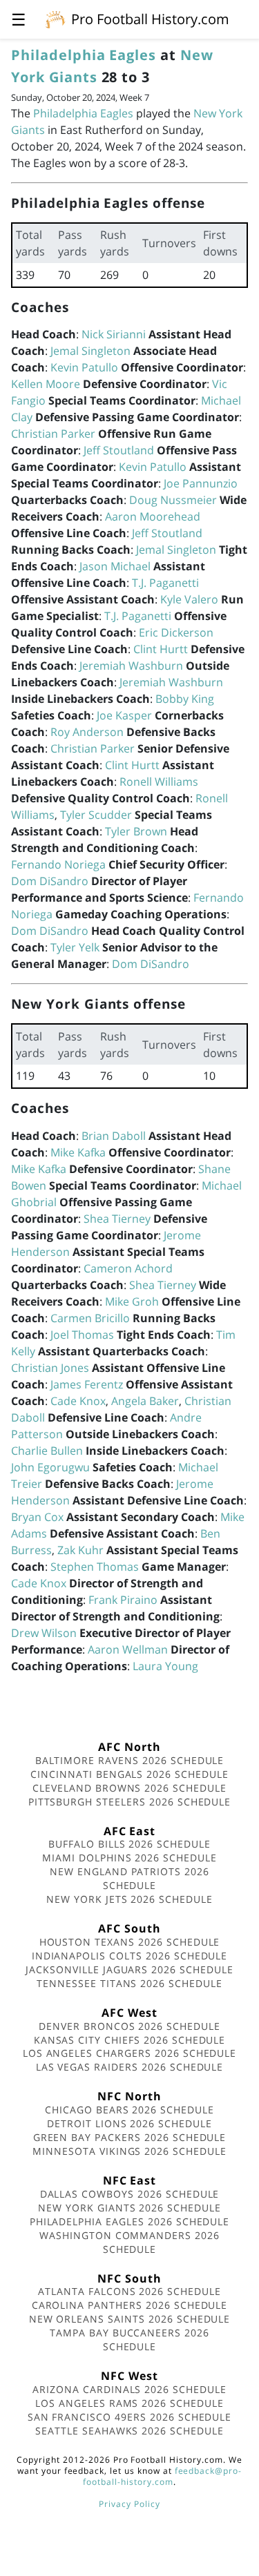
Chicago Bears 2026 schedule (129, 2110)
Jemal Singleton (90, 351)
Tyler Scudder (96, 815)
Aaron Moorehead (153, 516)
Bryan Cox (37, 1517)
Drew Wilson (44, 1633)
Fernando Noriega (58, 864)
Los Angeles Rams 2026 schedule (129, 2403)
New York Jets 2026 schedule (129, 1899)
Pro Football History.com (150, 19)
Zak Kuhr (80, 1550)
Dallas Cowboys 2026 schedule (130, 2194)
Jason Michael (115, 566)
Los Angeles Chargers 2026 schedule (130, 2053)
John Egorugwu (50, 1467)
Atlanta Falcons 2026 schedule (129, 2291)
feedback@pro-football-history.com (162, 2476)
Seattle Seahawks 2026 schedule (129, 2431)
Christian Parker (53, 434)
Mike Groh (132, 1301)
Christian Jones (50, 1368)
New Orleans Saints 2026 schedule (130, 2319)
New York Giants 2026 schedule (129, 2208)
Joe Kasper (124, 715)
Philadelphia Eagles (84, 55)
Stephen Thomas (95, 1567)
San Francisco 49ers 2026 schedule (130, 2417)
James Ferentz (87, 1384)
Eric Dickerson (176, 632)
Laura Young (165, 1666)
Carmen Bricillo (90, 1318)
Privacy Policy (129, 2504)
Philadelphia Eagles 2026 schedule (130, 2221)
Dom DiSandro (50, 881)
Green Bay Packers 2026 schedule (130, 2137)
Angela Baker (145, 1401)
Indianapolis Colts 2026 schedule (130, 1956)
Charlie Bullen (47, 1451)
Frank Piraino (123, 1600)
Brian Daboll (114, 1136)
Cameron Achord (128, 1268)
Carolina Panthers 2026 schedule (130, 2305)
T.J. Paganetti (165, 583)
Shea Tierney (117, 1219)
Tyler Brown (136, 831)
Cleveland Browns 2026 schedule (129, 1788)
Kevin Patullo (84, 367)
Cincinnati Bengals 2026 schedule (129, 1774)
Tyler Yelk (75, 947)
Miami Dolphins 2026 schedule (129, 1858)
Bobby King (185, 699)
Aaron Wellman (128, 1649)
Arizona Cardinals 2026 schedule (129, 2389)
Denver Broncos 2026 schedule (129, 2026)
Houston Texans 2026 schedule (130, 1942)
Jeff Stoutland (119, 450)
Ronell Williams (159, 782)
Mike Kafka (78, 1152)
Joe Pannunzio (201, 483)
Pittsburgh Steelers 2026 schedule (130, 1802)
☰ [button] (19, 19)
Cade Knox (78, 1401)
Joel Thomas (82, 1335)
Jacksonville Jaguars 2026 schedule (129, 1969)
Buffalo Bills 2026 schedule (129, 1844)
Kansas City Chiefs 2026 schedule (130, 2040)
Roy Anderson (87, 732)
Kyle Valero (189, 599)
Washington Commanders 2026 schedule (129, 2242)
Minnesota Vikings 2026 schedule (129, 2151)
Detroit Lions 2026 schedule (129, 2123)
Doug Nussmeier (173, 500)
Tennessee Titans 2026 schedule (129, 1983)
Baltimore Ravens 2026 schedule (130, 1760)
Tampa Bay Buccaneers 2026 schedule (129, 2340)
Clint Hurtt (161, 649)
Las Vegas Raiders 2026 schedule (130, 2067)
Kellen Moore (46, 384)
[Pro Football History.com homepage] (55, 19)
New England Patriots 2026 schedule (129, 1878)
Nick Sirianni (114, 334)
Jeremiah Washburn (131, 666)
